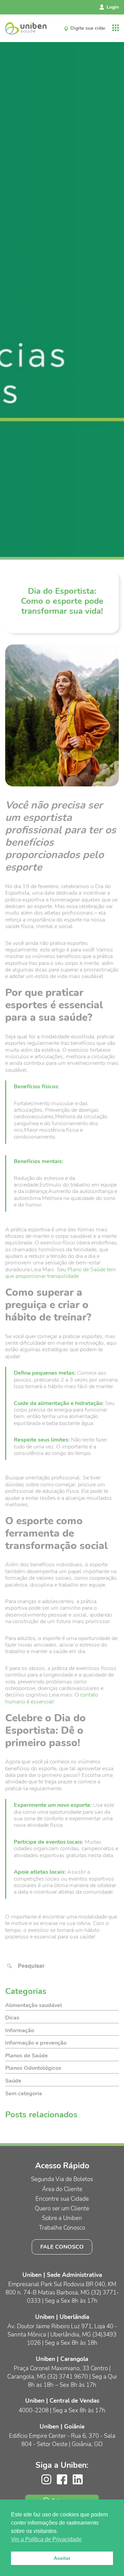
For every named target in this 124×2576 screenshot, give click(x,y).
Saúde (13, 2081)
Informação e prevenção (36, 2043)
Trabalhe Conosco (62, 2228)
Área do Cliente (62, 2189)
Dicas (12, 2018)
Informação (20, 2030)
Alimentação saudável (34, 2005)
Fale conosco (62, 2247)
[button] (10, 1966)
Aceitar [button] (62, 2558)
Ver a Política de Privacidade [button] (46, 2539)
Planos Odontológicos (33, 2068)
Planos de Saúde (27, 2056)
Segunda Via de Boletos (62, 2179)
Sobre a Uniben (62, 2218)
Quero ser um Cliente (62, 2208)
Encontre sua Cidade (62, 2199)
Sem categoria (24, 2094)
